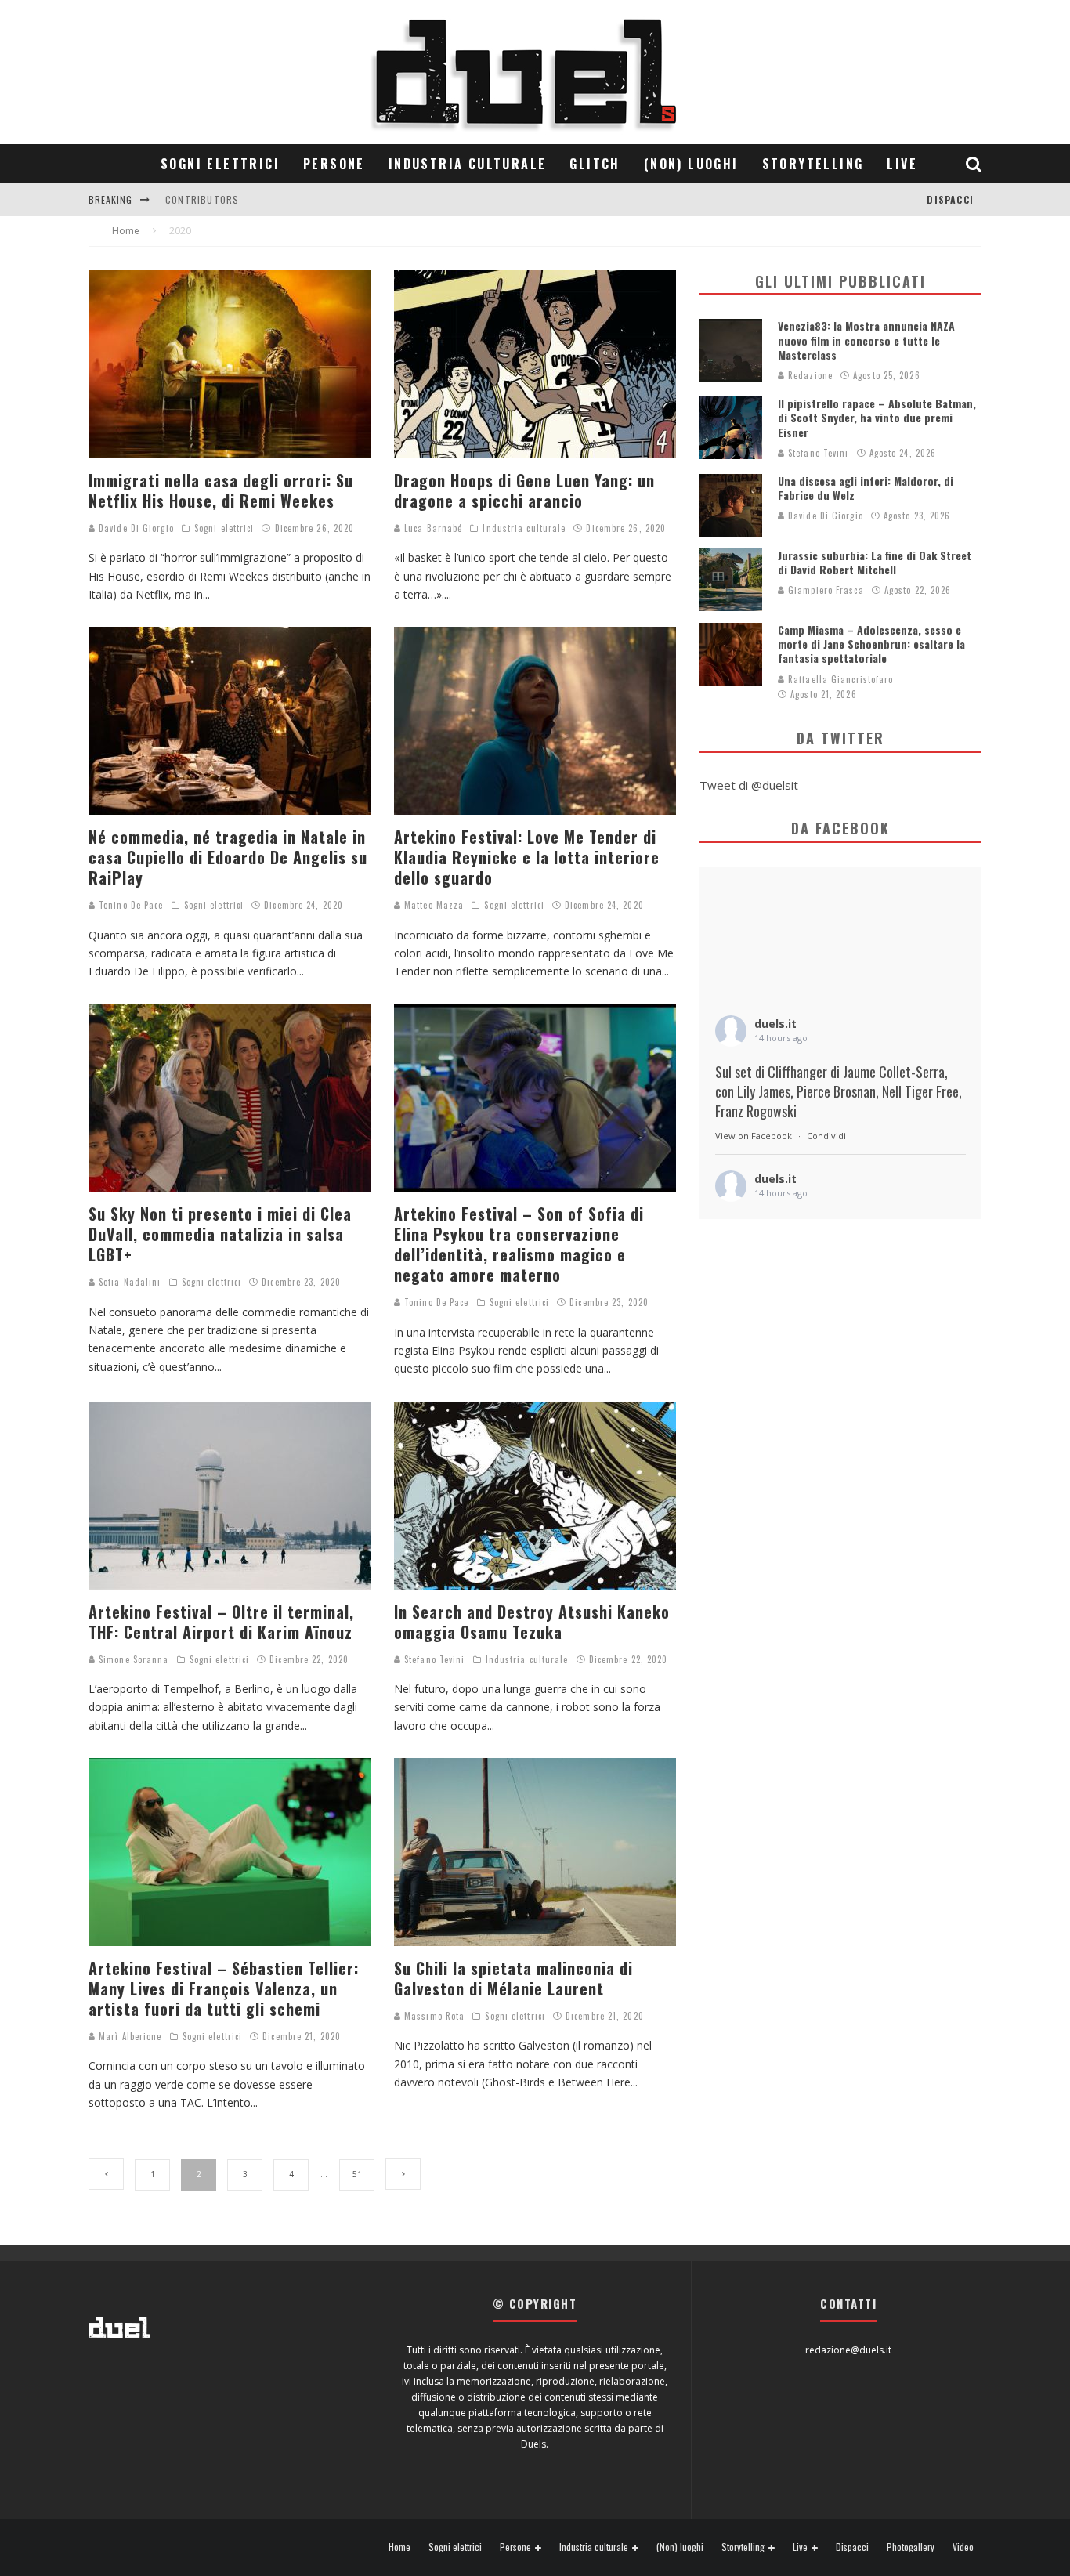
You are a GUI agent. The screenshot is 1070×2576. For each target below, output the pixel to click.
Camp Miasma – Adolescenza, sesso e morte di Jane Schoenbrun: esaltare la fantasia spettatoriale (871, 644)
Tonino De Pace (130, 905)
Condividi (826, 1136)
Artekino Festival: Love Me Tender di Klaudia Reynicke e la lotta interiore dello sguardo (527, 857)
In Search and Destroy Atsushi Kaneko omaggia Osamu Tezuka (532, 1622)
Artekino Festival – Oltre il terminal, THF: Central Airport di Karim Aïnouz (221, 1622)
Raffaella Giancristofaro (839, 679)
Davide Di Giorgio (135, 528)
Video (963, 2547)
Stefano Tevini (433, 1659)
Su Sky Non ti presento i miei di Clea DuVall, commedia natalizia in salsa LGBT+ (220, 1234)
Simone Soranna (132, 1659)
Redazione (809, 375)
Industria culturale (468, 164)
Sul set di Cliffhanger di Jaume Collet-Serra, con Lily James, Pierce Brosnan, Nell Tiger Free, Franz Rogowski (839, 1092)
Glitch (595, 164)
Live (902, 164)
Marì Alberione (129, 2036)
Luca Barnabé (432, 528)
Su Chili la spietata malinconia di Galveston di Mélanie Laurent (513, 1978)
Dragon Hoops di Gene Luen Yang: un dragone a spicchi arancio (524, 490)
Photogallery (911, 2547)
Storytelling (813, 164)
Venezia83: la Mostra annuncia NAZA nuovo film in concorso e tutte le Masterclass (866, 340)
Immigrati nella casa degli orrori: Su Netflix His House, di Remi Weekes (221, 490)
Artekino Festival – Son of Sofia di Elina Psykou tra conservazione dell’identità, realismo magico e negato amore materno (519, 1244)
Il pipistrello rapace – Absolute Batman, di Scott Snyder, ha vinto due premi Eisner (877, 417)
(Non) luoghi (691, 164)
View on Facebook (754, 1136)
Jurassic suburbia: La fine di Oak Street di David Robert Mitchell (875, 562)
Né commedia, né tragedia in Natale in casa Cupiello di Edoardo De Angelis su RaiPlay (228, 857)
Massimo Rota (433, 2016)
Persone (334, 164)
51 (357, 2174)
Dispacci (950, 199)
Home (399, 2547)
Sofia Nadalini (128, 1282)
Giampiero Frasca (824, 590)
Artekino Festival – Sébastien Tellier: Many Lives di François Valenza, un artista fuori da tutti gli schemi (224, 1988)
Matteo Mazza (432, 905)
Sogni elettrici (220, 164)
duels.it (775, 1024)
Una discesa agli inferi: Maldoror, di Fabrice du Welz (866, 488)
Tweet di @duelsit (749, 785)
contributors (202, 199)
